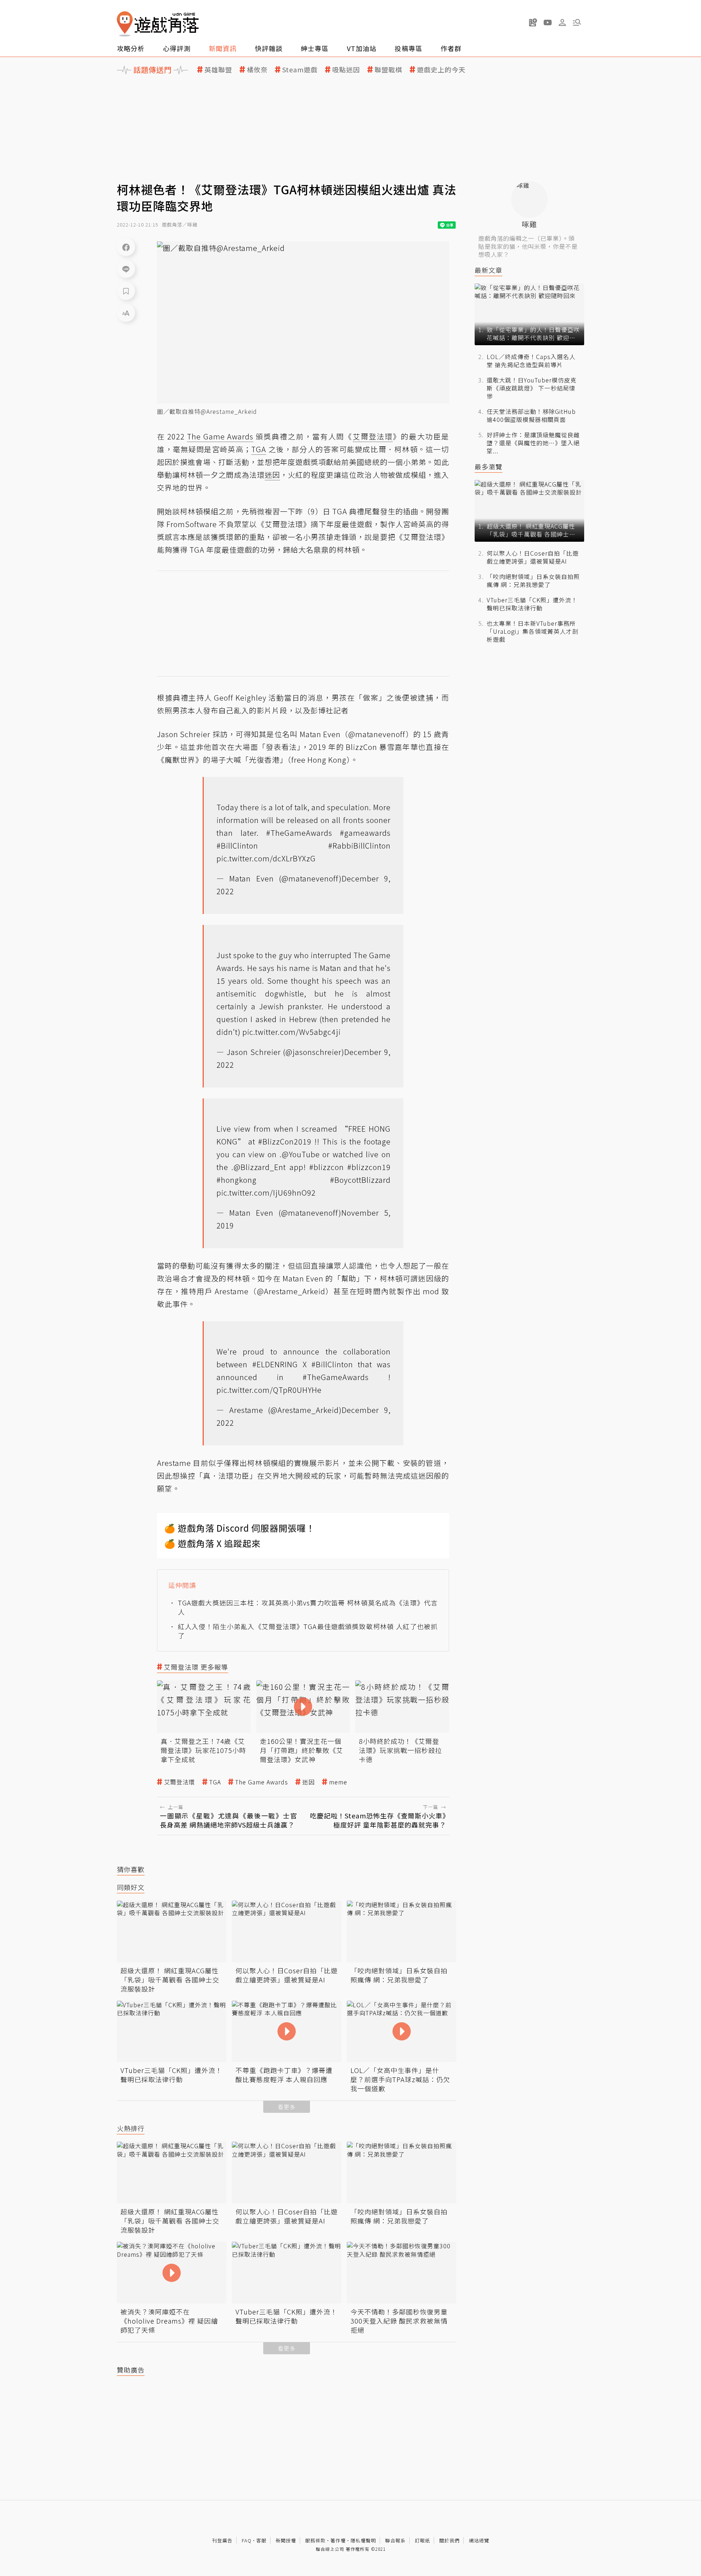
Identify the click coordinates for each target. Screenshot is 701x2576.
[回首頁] (158, 24)
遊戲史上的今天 (441, 70)
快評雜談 (269, 48)
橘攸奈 (257, 70)
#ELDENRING (275, 1364)
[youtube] (548, 22)
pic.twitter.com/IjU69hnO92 (266, 1192)
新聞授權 (286, 2540)
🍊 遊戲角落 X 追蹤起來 (212, 1543)
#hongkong (237, 1180)
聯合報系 (395, 2540)
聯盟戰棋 (388, 70)
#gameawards (365, 833)
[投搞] (533, 22)
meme (338, 1782)
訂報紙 (422, 2540)
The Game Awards (262, 1782)
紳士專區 (315, 48)
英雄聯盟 (218, 70)
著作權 (338, 2540)
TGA (215, 1782)
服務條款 (315, 2540)
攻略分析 (131, 48)
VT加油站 (362, 48)
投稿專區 (409, 48)
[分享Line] (126, 269)
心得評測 (177, 48)
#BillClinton (237, 845)
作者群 (451, 48)
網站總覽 (479, 2540)
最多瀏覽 (489, 467)
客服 (261, 2540)
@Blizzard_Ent (260, 1167)
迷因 (309, 1782)
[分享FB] (126, 247)
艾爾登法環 (179, 1782)
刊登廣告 (222, 2540)
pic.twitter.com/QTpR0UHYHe (269, 1390)
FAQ (247, 2540)
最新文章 (489, 270)
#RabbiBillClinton (359, 845)
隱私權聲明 (363, 2540)
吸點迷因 (346, 70)
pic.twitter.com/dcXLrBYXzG (266, 858)
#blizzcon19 (369, 1167)
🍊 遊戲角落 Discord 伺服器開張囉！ (240, 1528)
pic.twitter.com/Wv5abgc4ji (292, 1032)
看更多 (287, 2107)
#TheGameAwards (299, 833)
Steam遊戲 (300, 70)
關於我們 (449, 2540)
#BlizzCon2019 (285, 1141)
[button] (577, 22)
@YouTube (301, 1154)
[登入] (562, 23)
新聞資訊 (223, 48)
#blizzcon (327, 1167)
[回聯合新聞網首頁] (125, 24)
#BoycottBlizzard (360, 1180)
